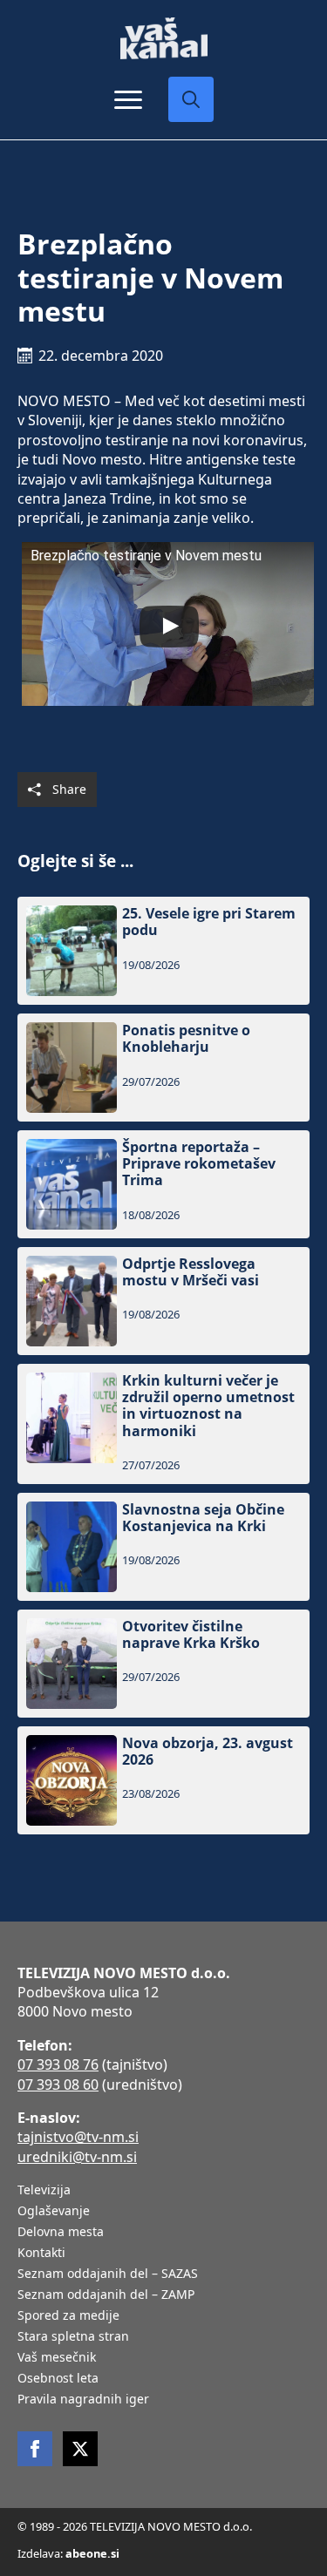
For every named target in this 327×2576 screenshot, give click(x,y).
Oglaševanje (54, 2212)
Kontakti (41, 2254)
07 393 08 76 (58, 2064)
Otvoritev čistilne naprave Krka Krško (191, 1635)
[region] (163, 2440)
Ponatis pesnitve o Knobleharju (186, 1039)
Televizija (44, 2191)
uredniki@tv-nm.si (77, 2157)
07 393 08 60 (58, 2085)
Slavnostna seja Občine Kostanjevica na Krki (203, 1518)
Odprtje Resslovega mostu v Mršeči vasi (191, 1272)
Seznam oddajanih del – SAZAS (108, 2274)
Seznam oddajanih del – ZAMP (106, 2295)
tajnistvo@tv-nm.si (78, 2137)
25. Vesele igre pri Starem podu (209, 922)
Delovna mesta (61, 2233)
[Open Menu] (128, 99)
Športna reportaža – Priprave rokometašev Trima (199, 1164)
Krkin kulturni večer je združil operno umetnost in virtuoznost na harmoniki (208, 1406)
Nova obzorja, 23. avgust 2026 (208, 1752)
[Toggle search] (191, 99)
